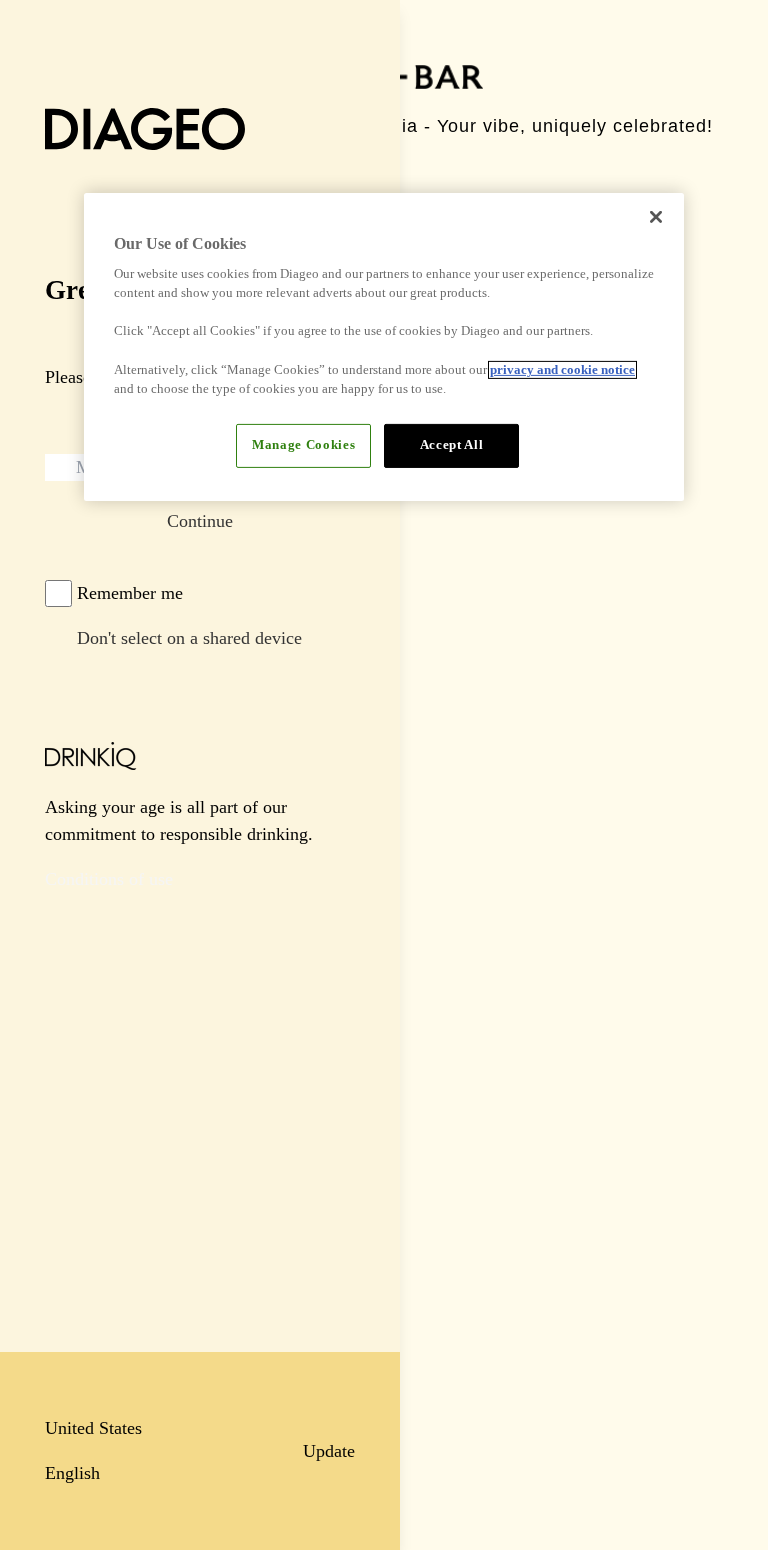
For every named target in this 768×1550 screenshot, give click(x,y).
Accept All (451, 445)
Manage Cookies (303, 445)
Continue (200, 521)
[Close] (656, 216)
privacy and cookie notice (562, 370)
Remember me (130, 593)
